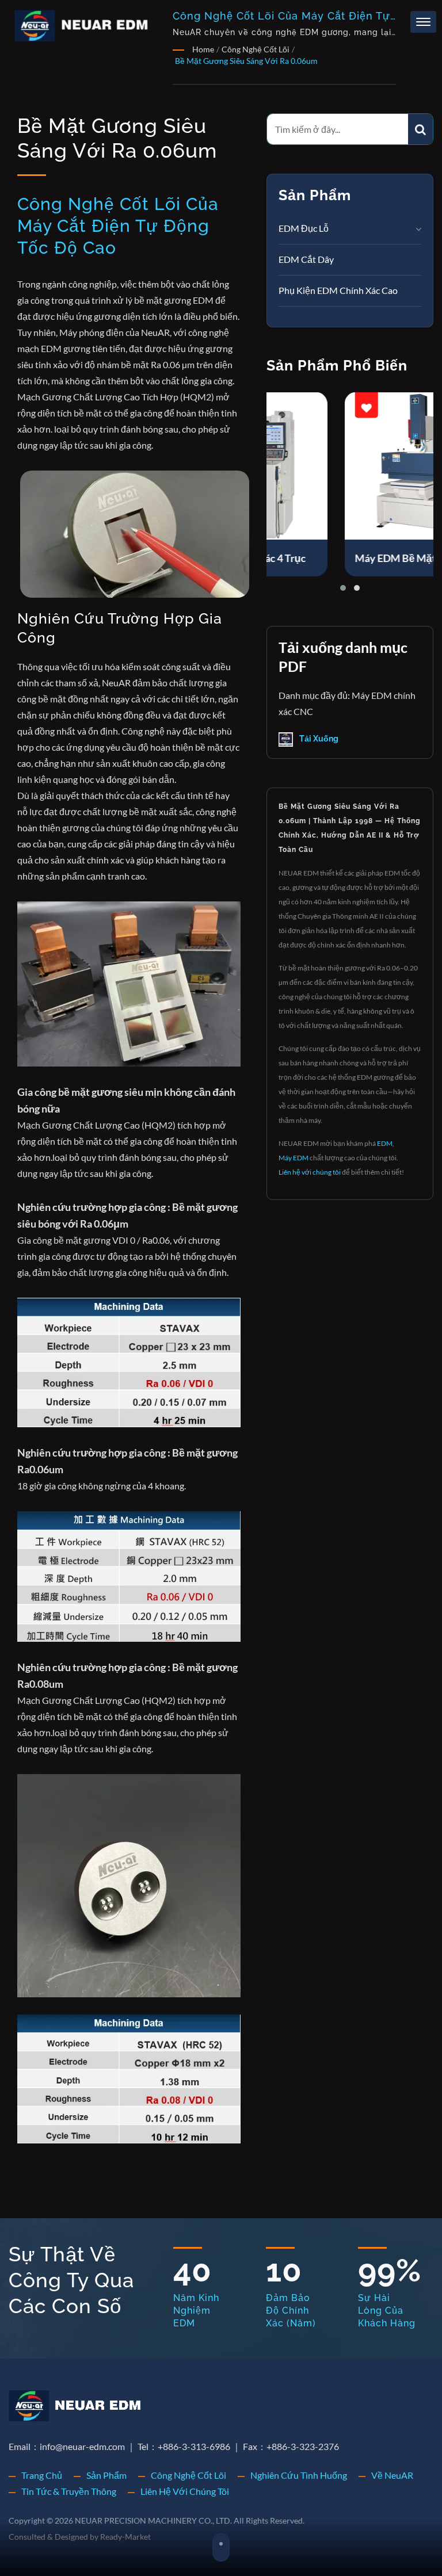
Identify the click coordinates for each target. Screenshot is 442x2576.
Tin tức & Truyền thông (69, 2491)
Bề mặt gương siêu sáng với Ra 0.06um (246, 61)
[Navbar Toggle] (423, 22)
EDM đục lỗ (304, 228)
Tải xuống (318, 739)
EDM (385, 1143)
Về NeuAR (392, 2475)
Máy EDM (294, 1158)
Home (203, 49)
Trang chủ (42, 2475)
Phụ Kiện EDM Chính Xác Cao (338, 290)
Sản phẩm (106, 2475)
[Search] (420, 129)
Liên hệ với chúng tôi (310, 1172)
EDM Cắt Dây (306, 259)
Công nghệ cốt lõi (256, 49)
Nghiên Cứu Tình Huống (299, 2475)
